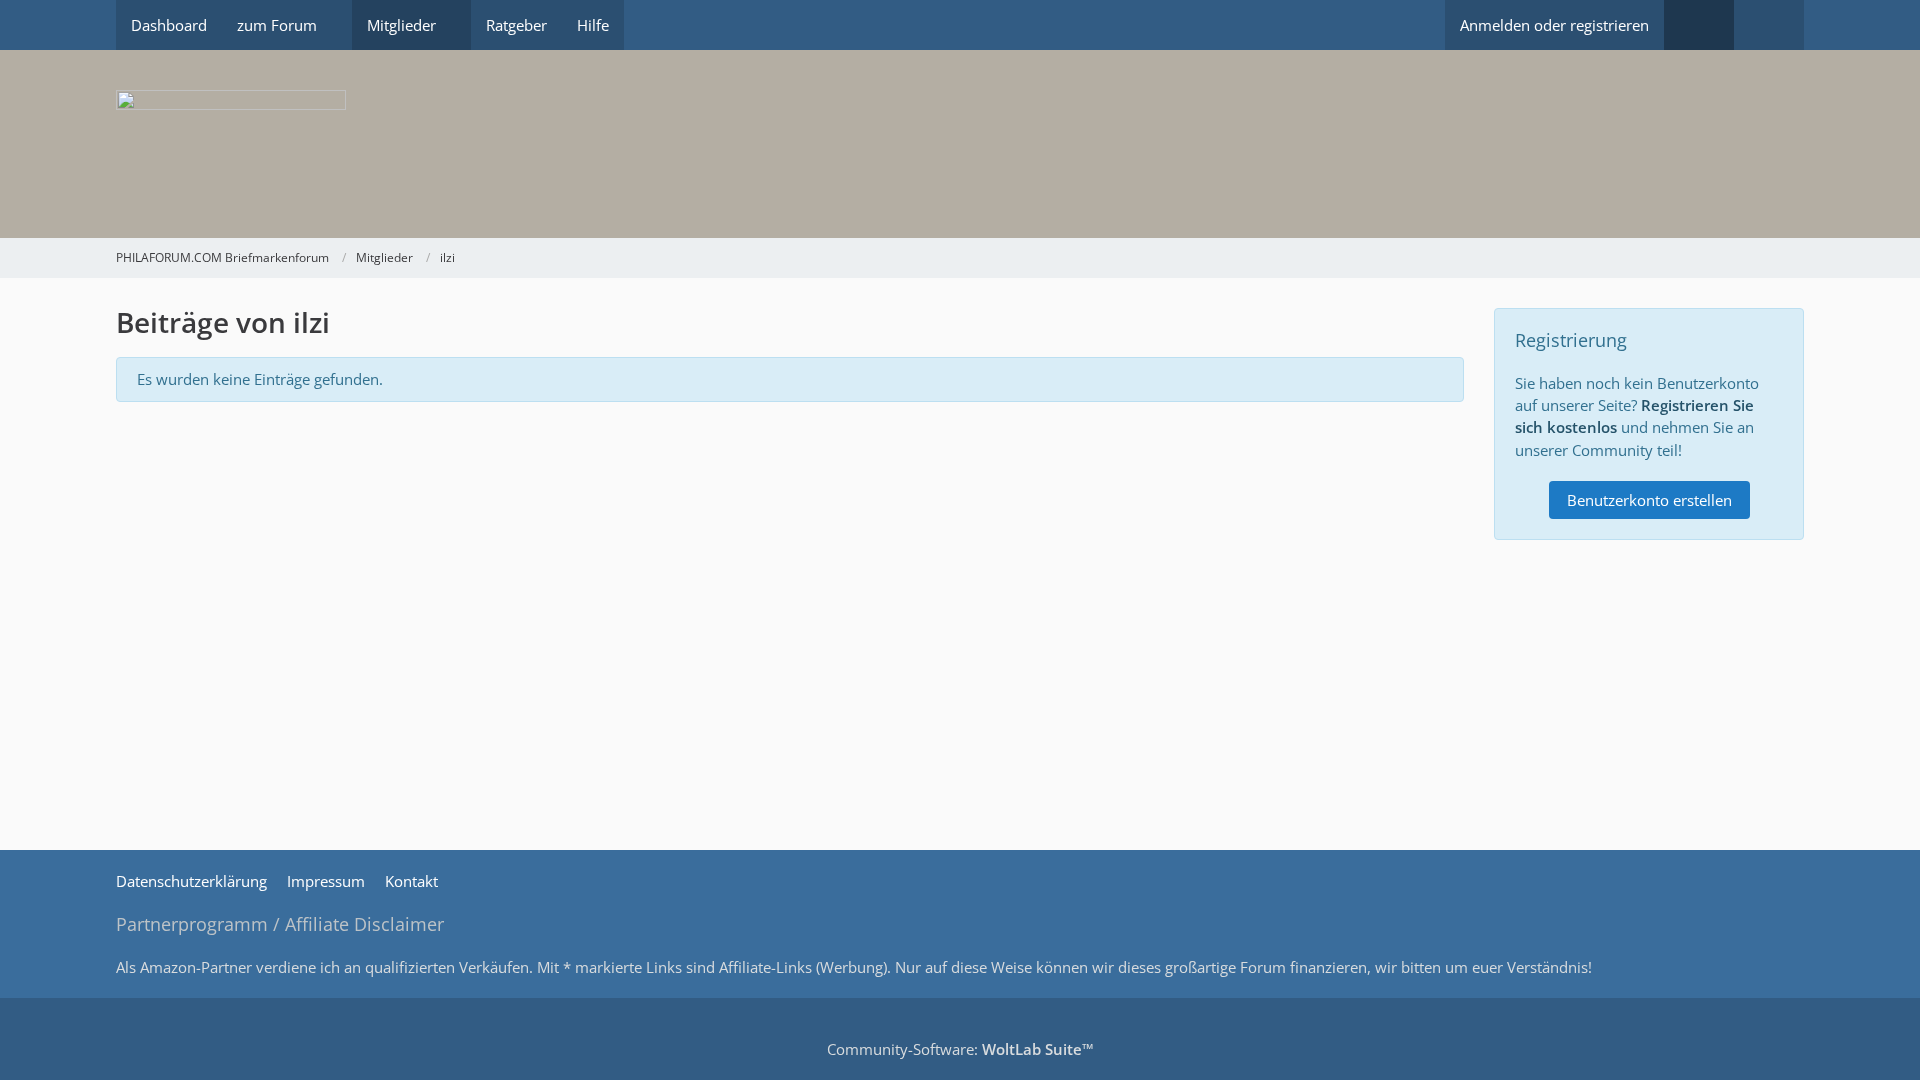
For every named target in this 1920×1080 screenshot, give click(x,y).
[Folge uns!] (1699, 25)
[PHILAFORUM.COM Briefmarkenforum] (960, 144)
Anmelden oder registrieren (1554, 25)
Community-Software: (960, 1049)
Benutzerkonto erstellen (1649, 500)
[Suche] (1769, 25)
